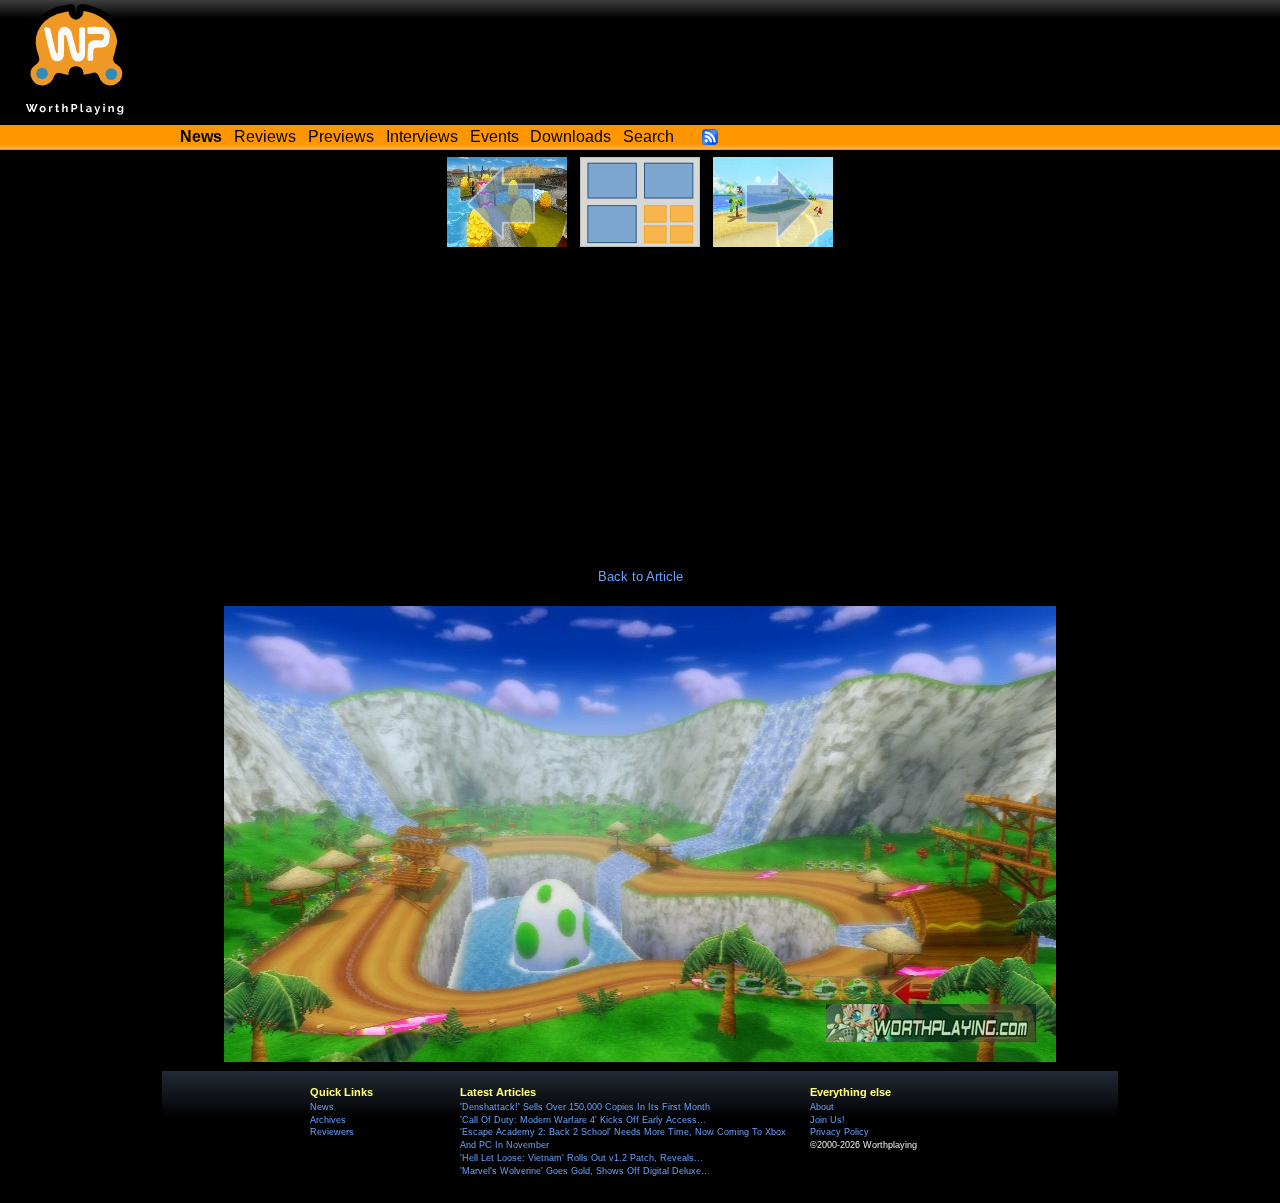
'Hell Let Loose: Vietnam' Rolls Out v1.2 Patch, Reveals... (581, 1158)
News (322, 1107)
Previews (341, 136)
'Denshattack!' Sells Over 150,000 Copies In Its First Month (585, 1107)
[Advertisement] (640, 397)
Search (648, 136)
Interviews (422, 136)
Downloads (570, 136)
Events (494, 136)
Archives (328, 1120)
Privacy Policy (839, 1132)
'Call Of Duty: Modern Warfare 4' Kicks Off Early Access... (583, 1120)
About (822, 1107)
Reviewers (332, 1132)
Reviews (265, 136)
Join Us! (827, 1120)
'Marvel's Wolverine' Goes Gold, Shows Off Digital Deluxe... (585, 1171)
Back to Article (640, 576)
